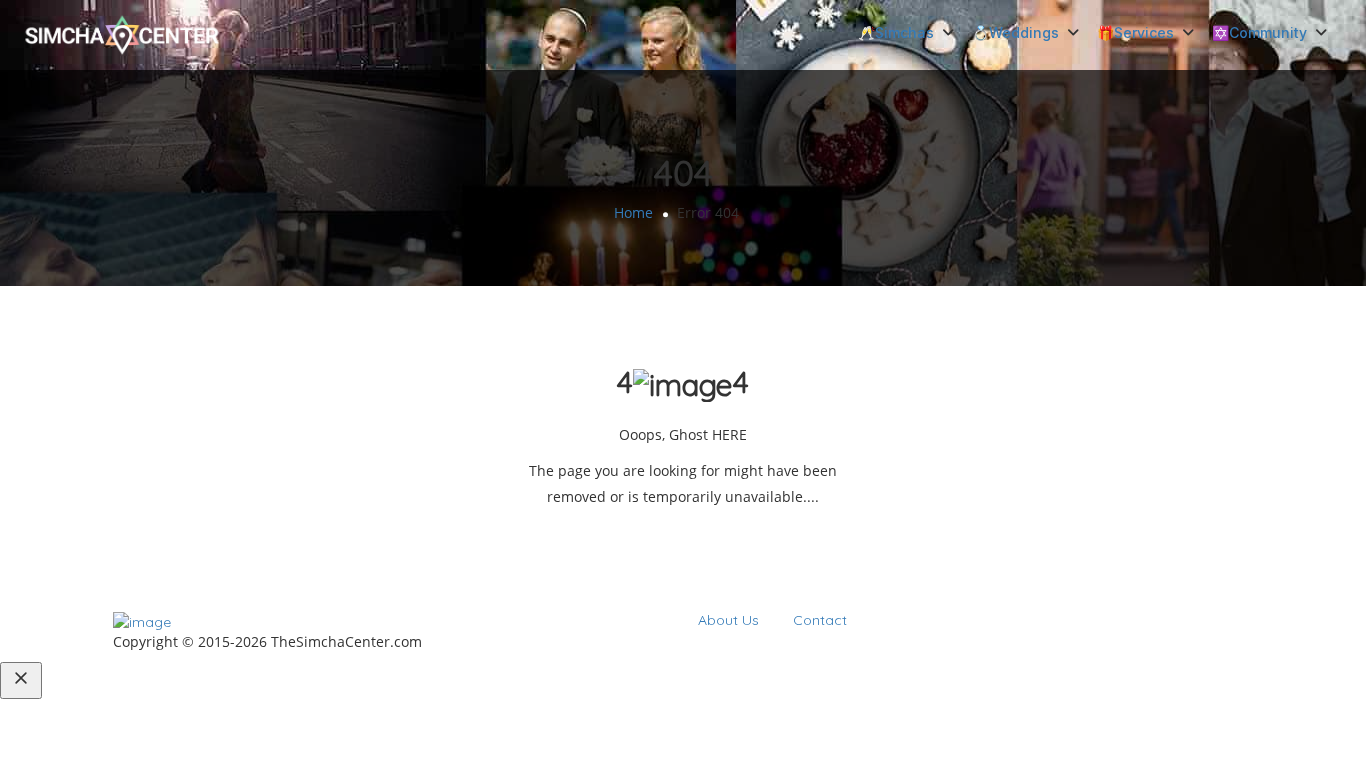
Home (633, 212)
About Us (728, 620)
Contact (820, 620)
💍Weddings (1015, 32)
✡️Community (1259, 32)
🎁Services (1135, 32)
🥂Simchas (896, 32)
